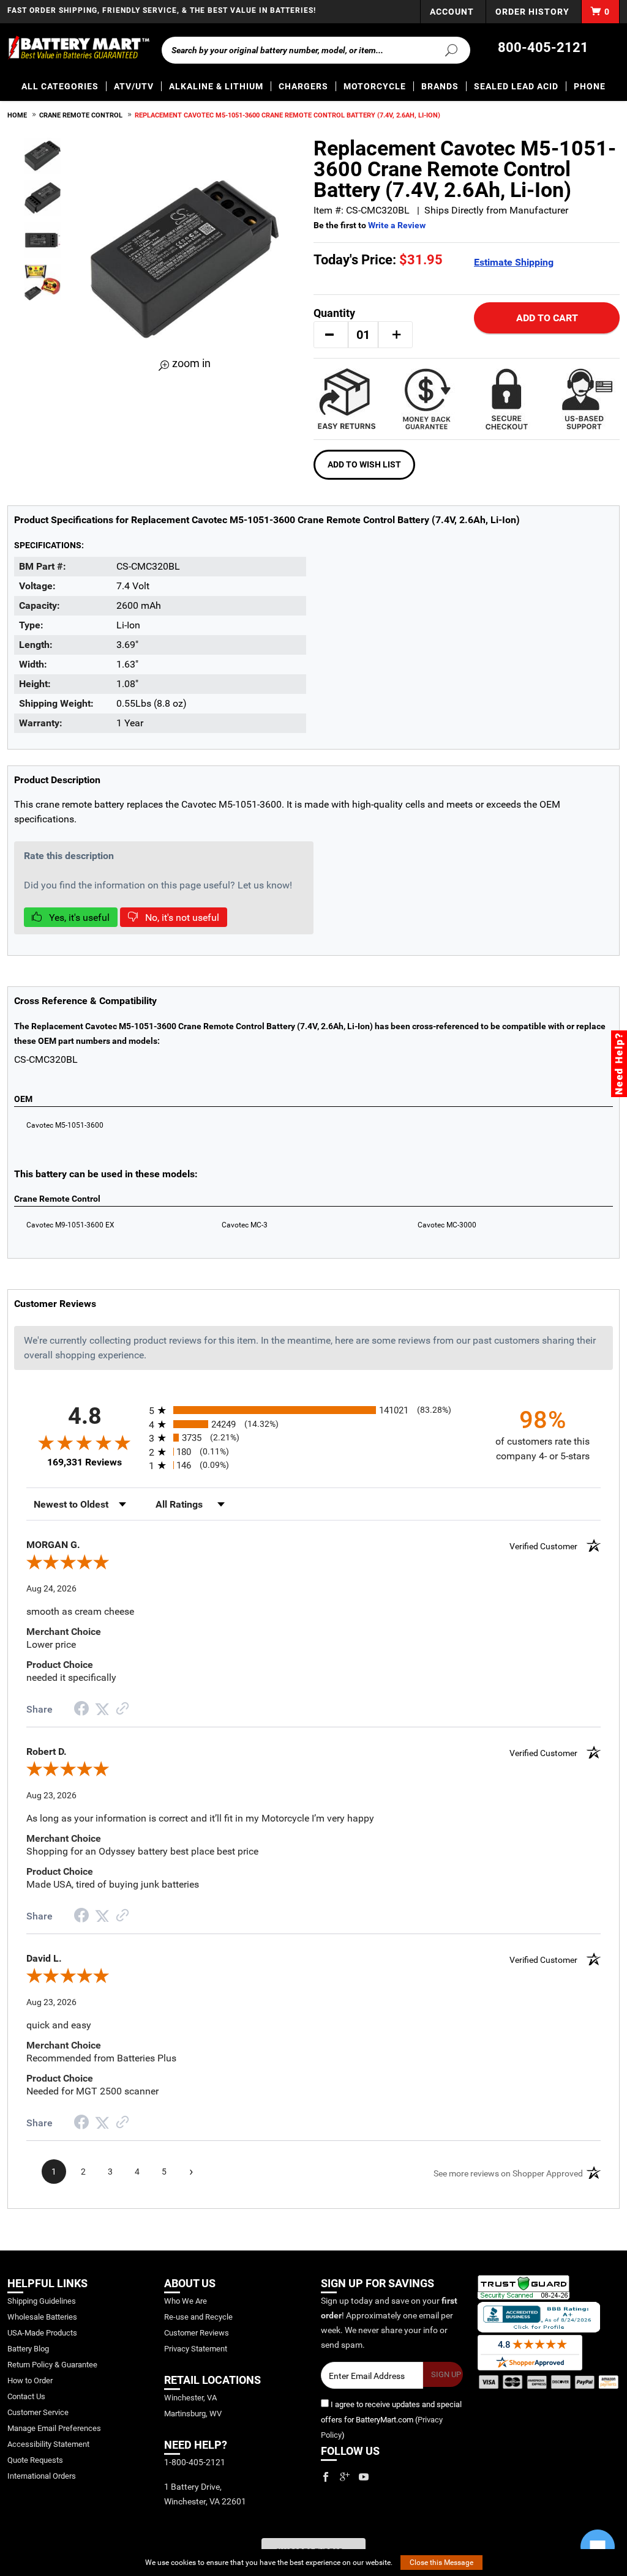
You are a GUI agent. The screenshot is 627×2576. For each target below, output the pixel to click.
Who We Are (186, 2301)
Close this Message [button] (441, 2563)
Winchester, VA (190, 2398)
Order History (532, 12)
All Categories (60, 86)
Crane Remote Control (81, 115)
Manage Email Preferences (54, 2428)
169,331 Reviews (84, 1462)
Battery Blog (28, 2349)
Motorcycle (375, 86)
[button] (329, 335)
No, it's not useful (181, 918)
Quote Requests (35, 2460)
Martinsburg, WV (193, 2414)
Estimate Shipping (514, 262)
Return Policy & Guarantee (52, 2365)
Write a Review (397, 225)
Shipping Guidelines (42, 2301)
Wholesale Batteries (42, 2317)
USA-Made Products (42, 2333)
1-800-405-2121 (195, 2462)
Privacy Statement (196, 2349)
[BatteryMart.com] (78, 48)
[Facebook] (326, 2477)
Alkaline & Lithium (216, 86)
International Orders (42, 2476)
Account (452, 12)
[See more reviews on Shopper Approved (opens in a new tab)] (122, 1709)
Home (17, 115)
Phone (590, 86)
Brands (440, 86)
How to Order (30, 2381)
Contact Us (26, 2396)
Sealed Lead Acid (516, 86)
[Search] (448, 50)
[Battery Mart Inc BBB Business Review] (539, 2317)
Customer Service (38, 2412)
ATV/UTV (134, 86)
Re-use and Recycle (198, 2317)
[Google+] (345, 2477)
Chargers (303, 86)
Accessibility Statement (48, 2444)
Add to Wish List (364, 464)
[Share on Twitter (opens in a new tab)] (102, 1709)
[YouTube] (364, 2477)
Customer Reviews (197, 2333)
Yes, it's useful (78, 918)
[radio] (313, 1410)
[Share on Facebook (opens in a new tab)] (81, 1710)
